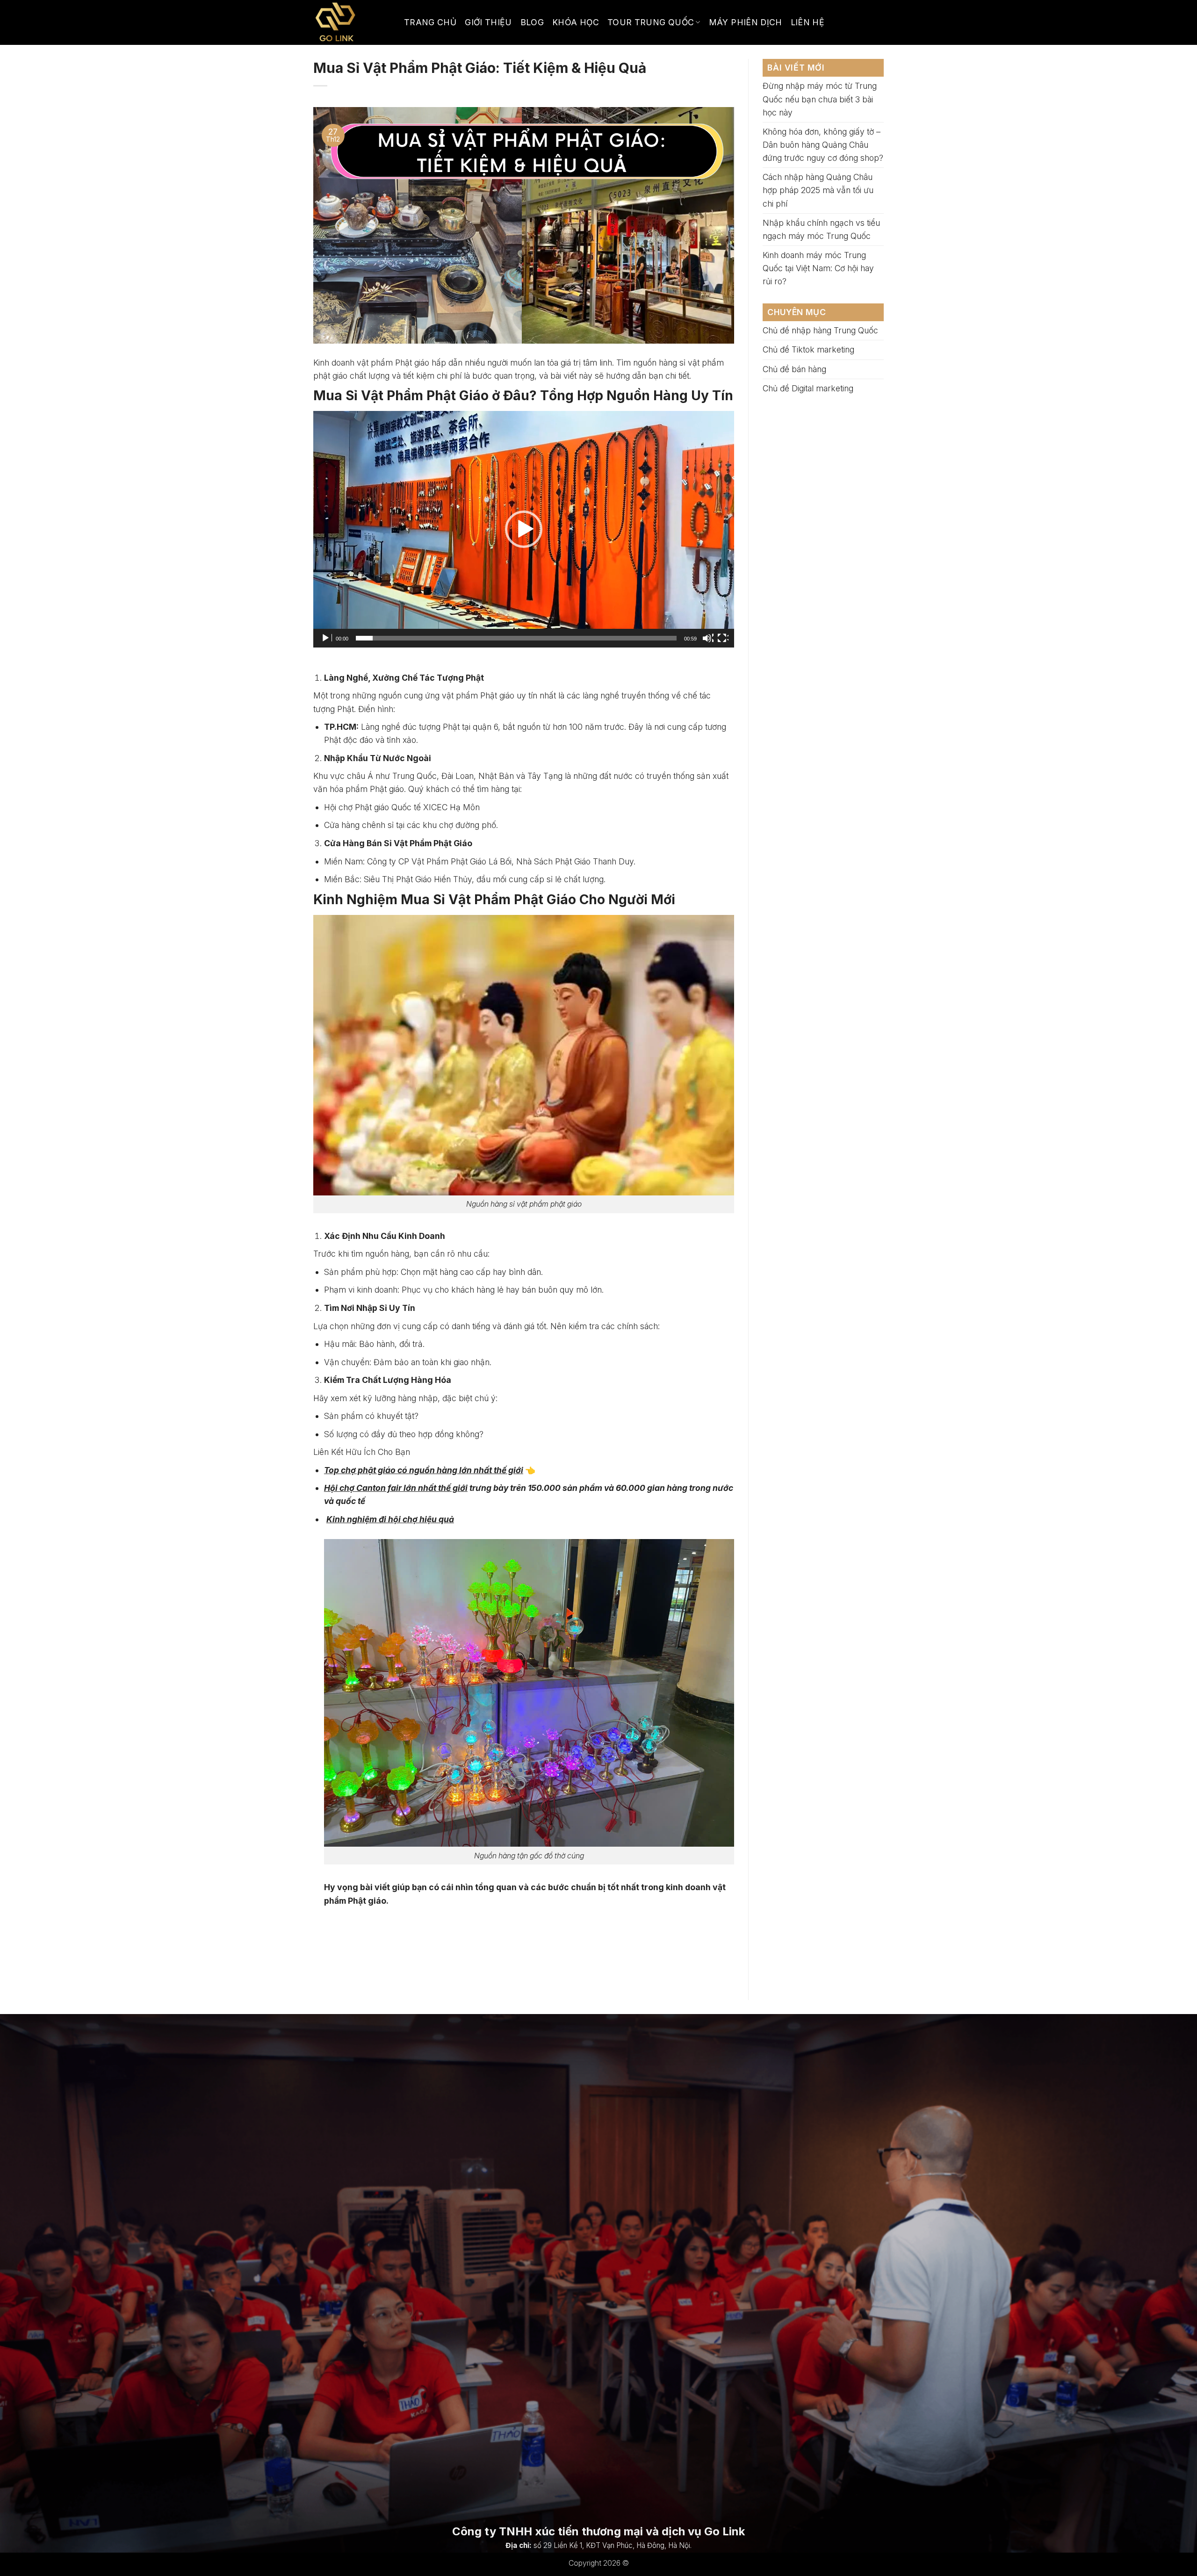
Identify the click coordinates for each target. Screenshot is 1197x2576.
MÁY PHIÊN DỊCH (746, 22)
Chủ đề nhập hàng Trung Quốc (820, 330)
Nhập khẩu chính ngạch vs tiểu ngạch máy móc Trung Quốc (821, 229)
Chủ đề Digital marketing (808, 388)
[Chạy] (326, 638)
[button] (524, 529)
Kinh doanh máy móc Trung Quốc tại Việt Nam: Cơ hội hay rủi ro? (818, 268)
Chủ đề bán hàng (794, 369)
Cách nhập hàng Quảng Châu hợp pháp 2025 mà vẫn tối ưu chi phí (818, 190)
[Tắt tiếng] (708, 638)
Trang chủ (430, 22)
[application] (524, 529)
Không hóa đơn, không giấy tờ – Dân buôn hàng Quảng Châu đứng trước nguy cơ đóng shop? (823, 145)
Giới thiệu (488, 22)
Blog (532, 22)
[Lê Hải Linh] (352, 22)
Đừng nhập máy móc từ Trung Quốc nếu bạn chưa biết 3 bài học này (820, 99)
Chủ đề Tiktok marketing (808, 349)
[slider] (516, 638)
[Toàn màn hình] (723, 638)
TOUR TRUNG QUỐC (651, 22)
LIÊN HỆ (808, 22)
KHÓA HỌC (576, 22)
